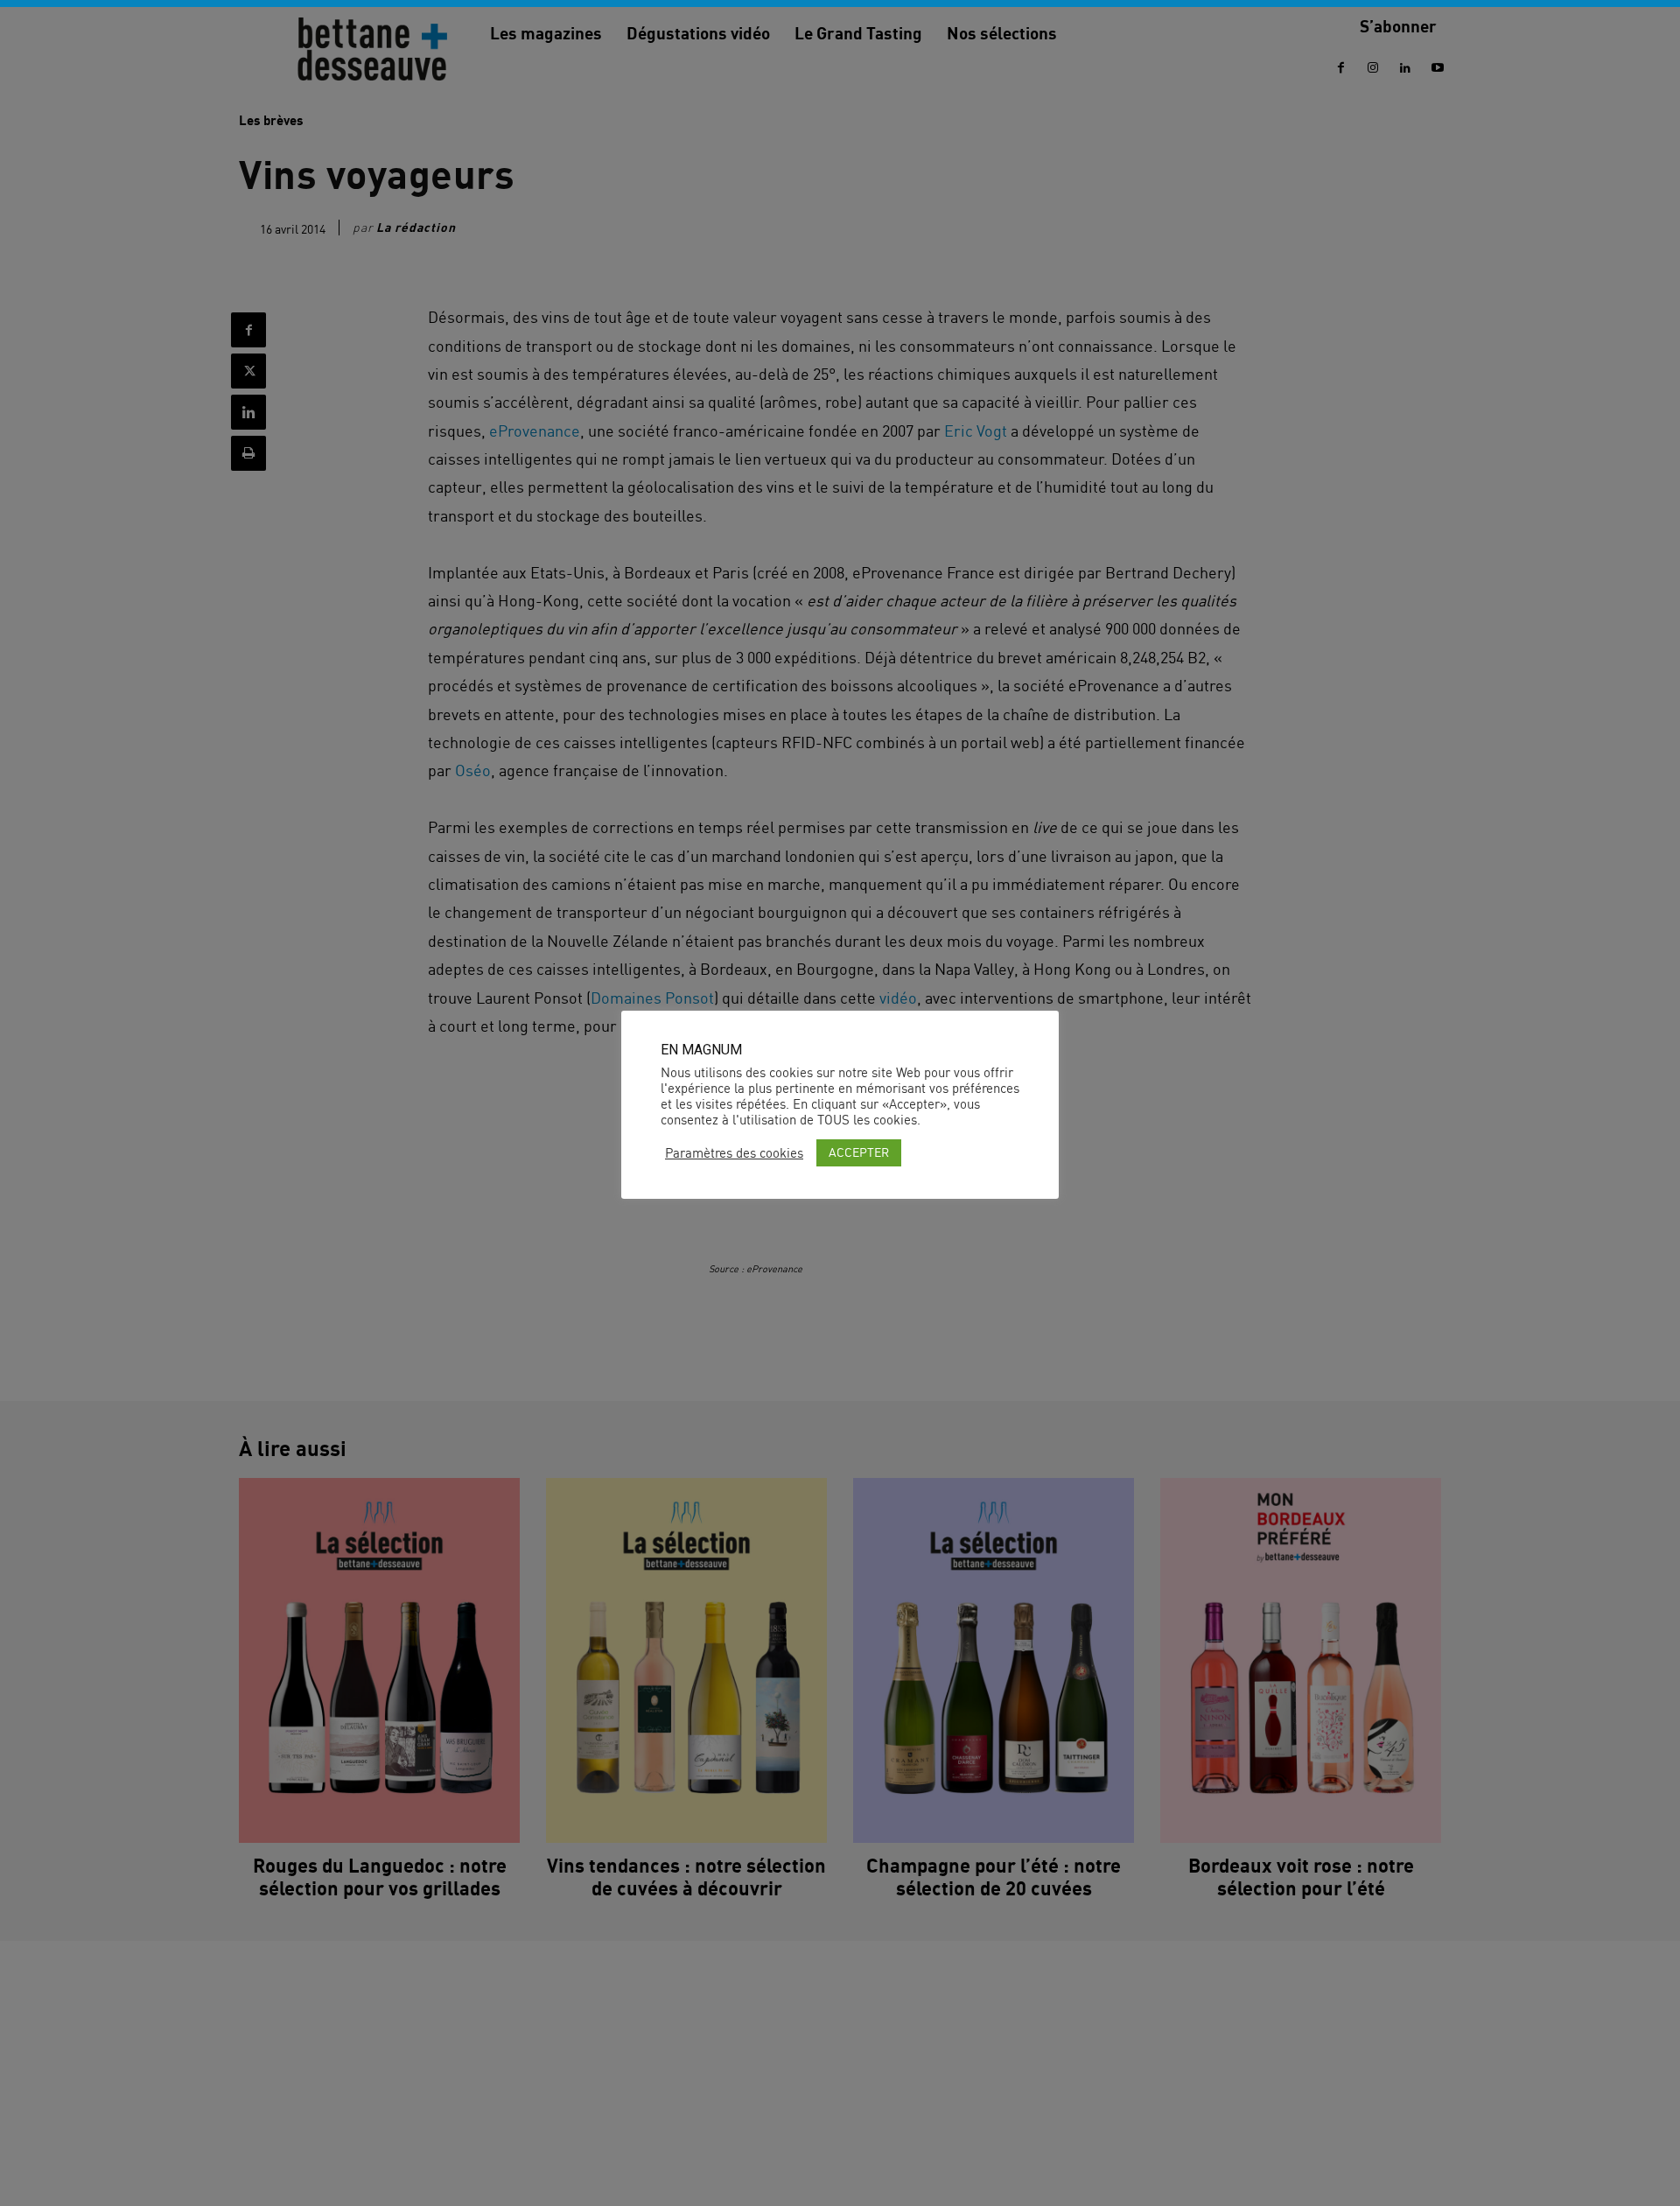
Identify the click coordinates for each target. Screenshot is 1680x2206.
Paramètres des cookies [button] (734, 1153)
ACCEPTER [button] (859, 1152)
